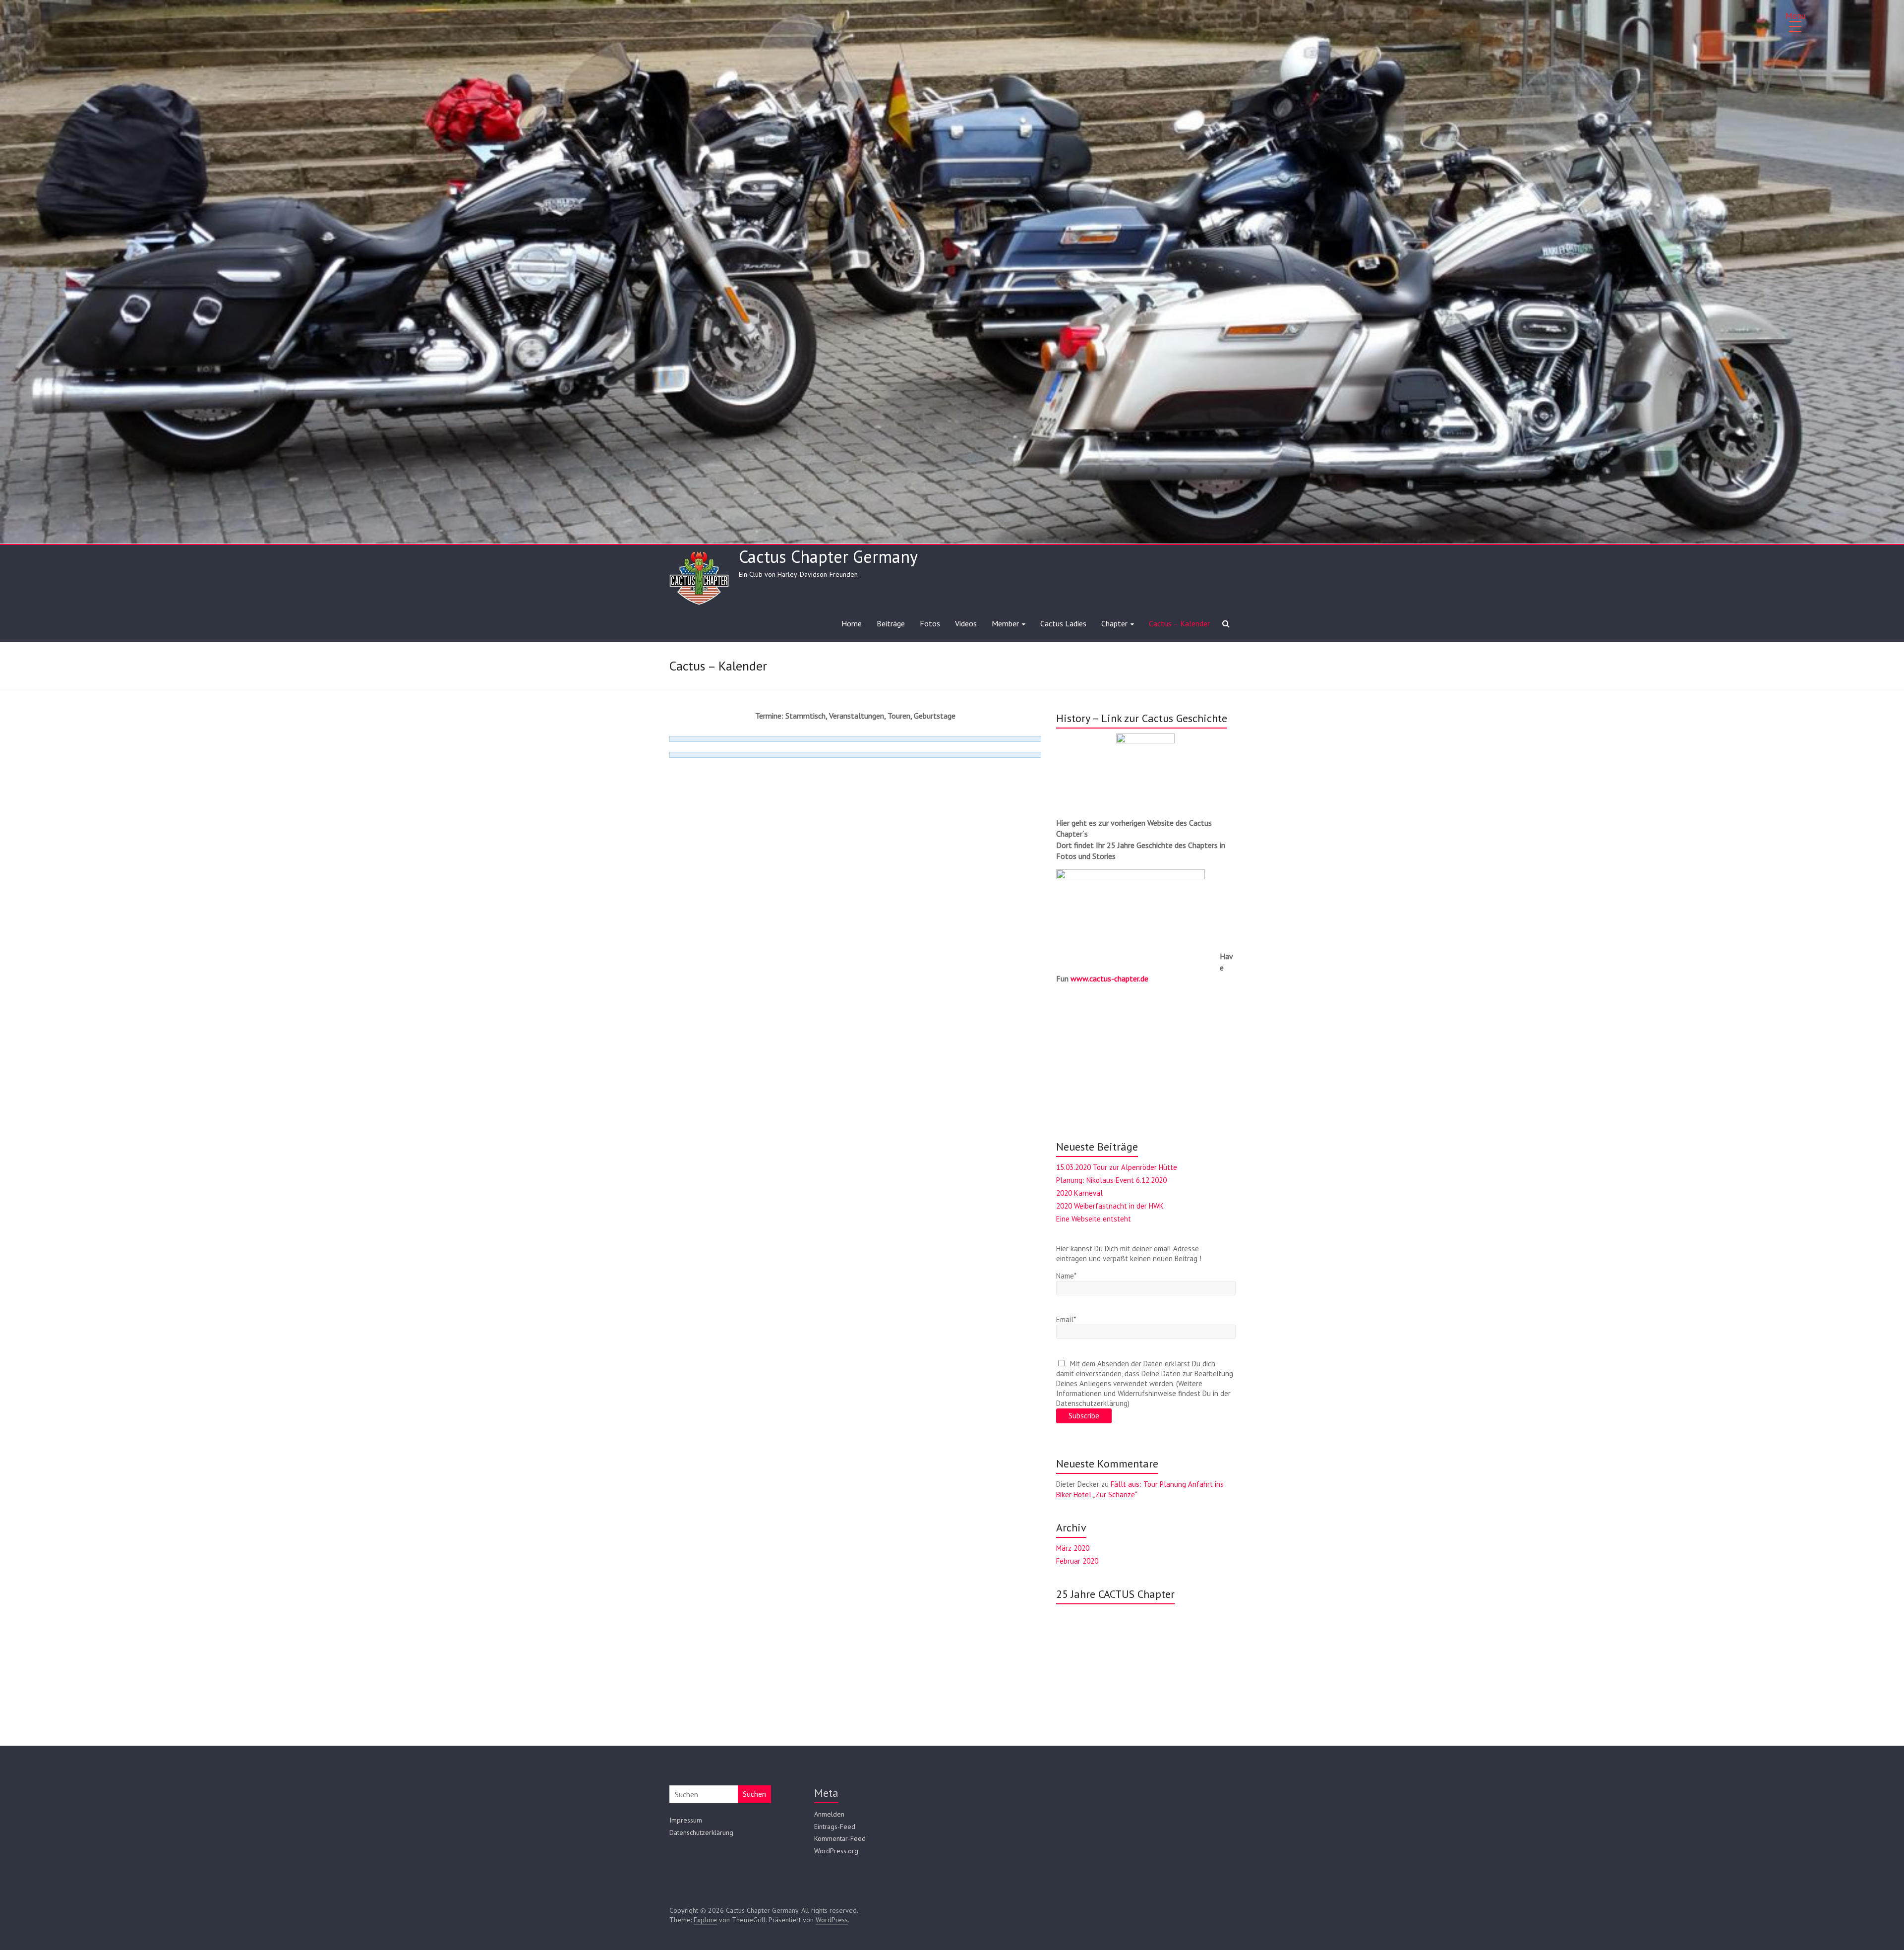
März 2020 (1073, 1548)
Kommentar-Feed (840, 1838)
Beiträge (891, 623)
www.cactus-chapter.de (1109, 978)
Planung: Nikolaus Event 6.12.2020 (1111, 1180)
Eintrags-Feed (835, 1827)
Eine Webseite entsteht (1094, 1219)
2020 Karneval (1079, 1193)
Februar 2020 (1077, 1561)
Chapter (1114, 623)
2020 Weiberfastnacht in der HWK (1110, 1206)
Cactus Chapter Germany (828, 556)
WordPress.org (836, 1851)
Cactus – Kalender (1179, 623)
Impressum (686, 1820)
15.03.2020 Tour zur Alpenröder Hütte (1117, 1167)
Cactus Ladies (1063, 623)
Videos (966, 623)
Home (852, 623)
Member (1005, 623)
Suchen (754, 1794)
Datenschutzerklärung (701, 1832)
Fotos (930, 623)
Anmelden (829, 1814)
